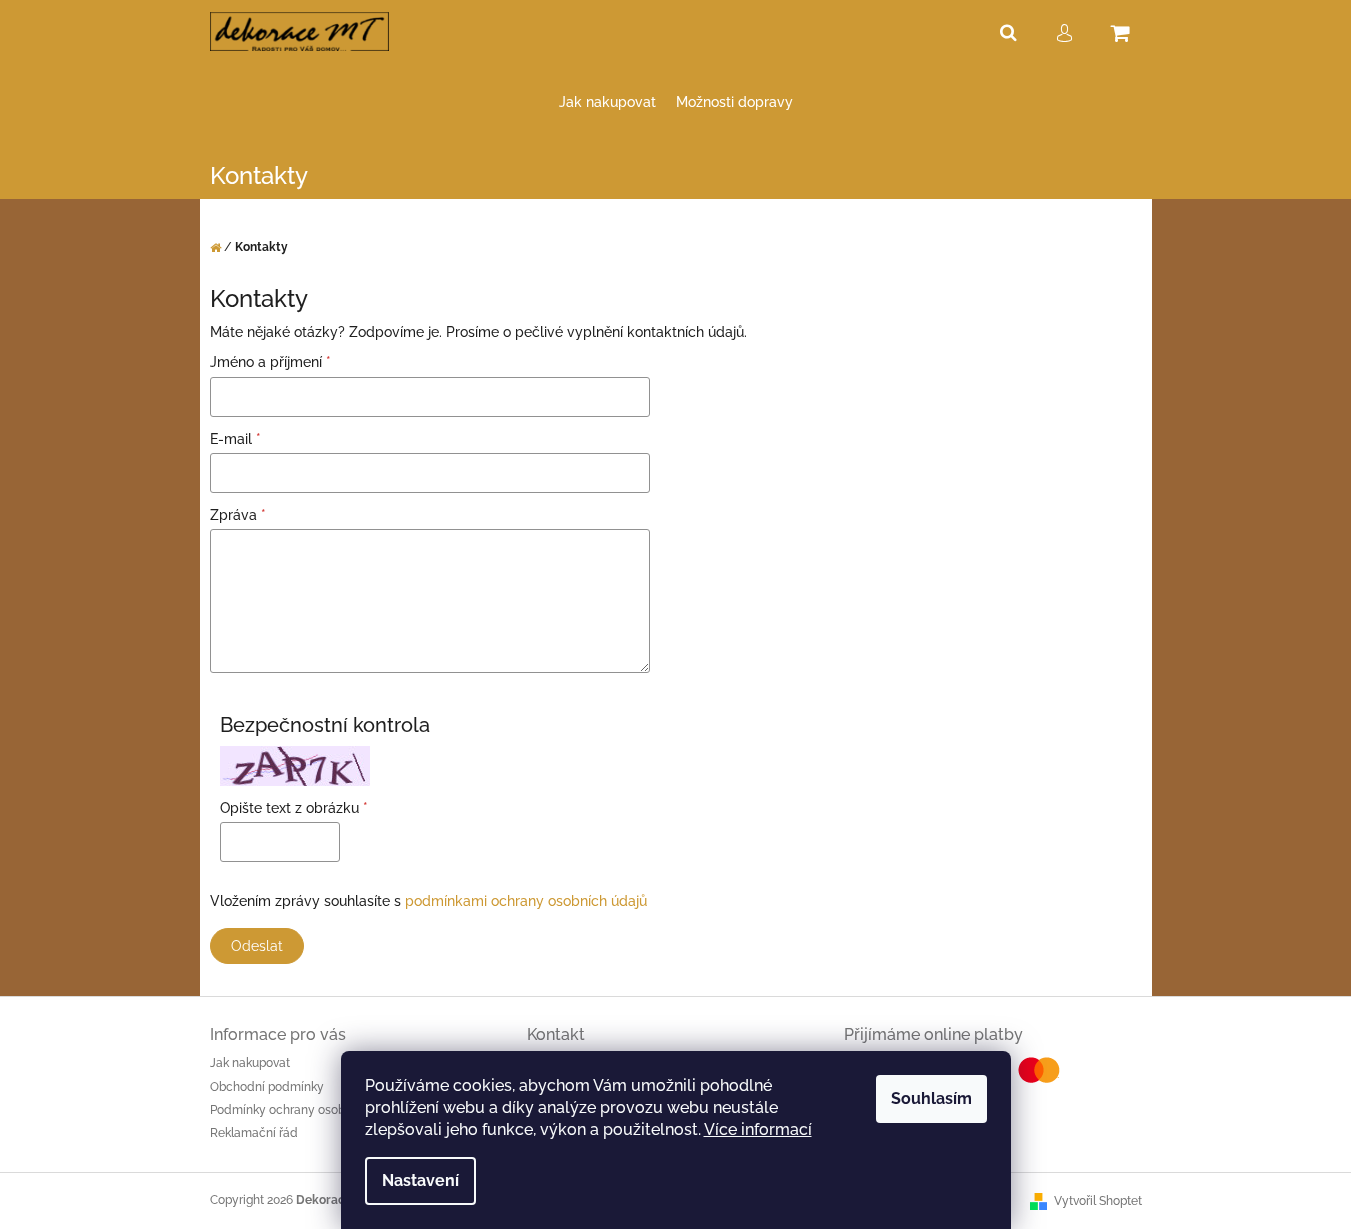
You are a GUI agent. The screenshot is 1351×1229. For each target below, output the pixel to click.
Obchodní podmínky (267, 1087)
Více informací (758, 1129)
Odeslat (257, 946)
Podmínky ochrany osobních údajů (307, 1110)
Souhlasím (931, 1098)
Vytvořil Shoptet (1098, 1201)
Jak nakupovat (250, 1063)
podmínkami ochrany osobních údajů (526, 901)
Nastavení (420, 1180)
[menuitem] (607, 102)
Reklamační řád (254, 1133)
